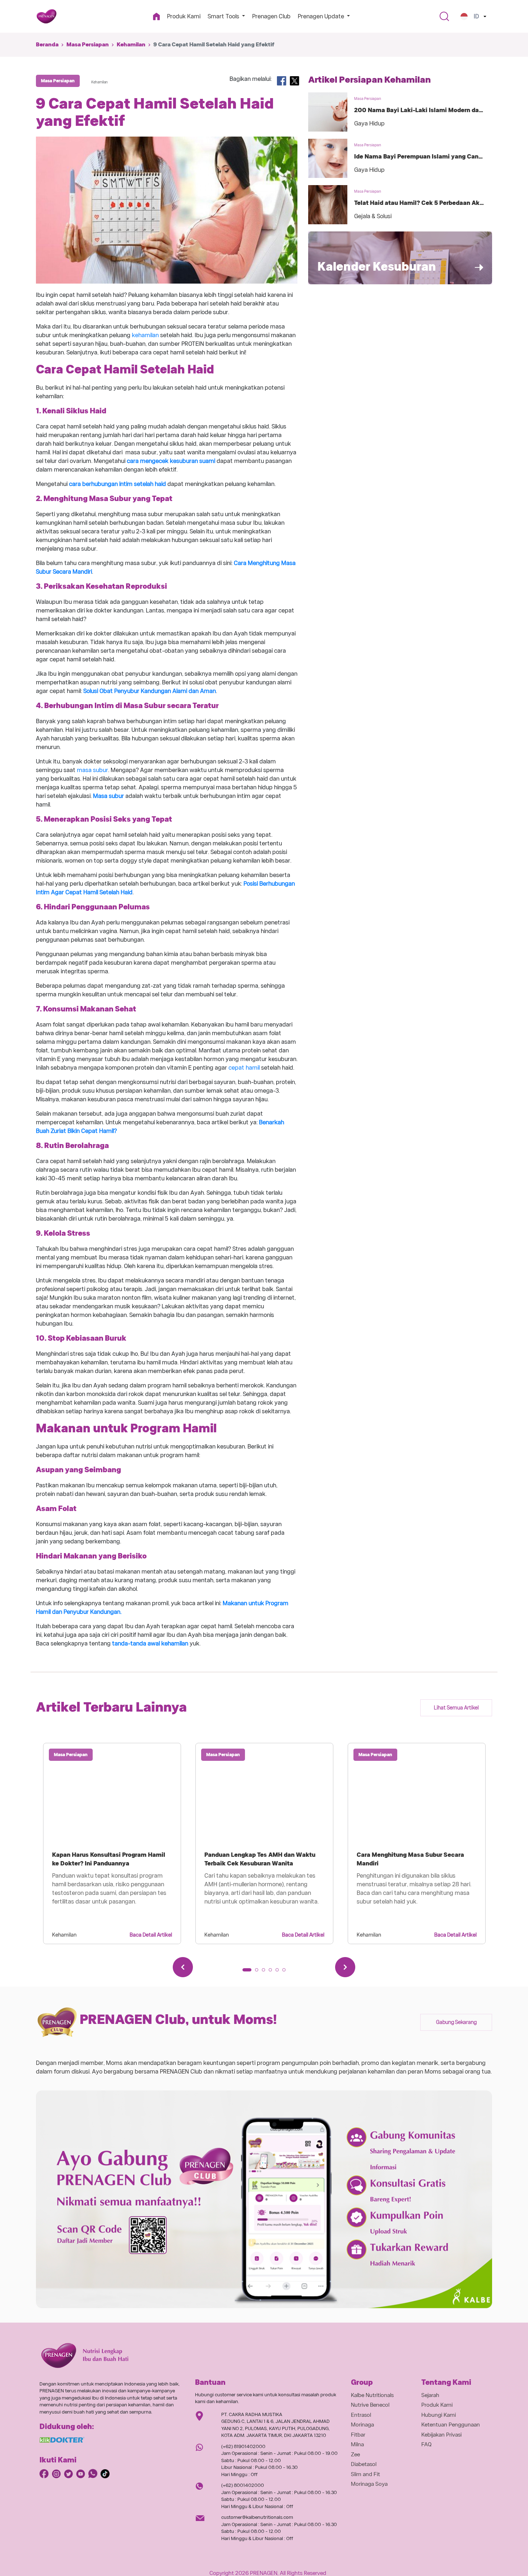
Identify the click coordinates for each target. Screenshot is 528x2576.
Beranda (47, 45)
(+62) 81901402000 (243, 2446)
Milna (357, 2444)
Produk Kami (184, 16)
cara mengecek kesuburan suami (171, 461)
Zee (355, 2455)
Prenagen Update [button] (322, 16)
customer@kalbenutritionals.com (257, 2517)
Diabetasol (364, 2464)
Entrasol (361, 2415)
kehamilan (145, 335)
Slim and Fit (365, 2474)
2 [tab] (259, 1972)
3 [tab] (266, 1972)
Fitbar (358, 2435)
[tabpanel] (112, 1843)
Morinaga (362, 2425)
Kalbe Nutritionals (372, 2395)
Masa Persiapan (88, 45)
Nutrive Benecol (370, 2405)
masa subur (92, 770)
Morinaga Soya (369, 2484)
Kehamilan (131, 45)
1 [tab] (246, 1972)
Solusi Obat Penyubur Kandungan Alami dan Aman (150, 691)
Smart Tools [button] (224, 16)
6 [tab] (286, 1972)
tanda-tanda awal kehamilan (150, 1643)
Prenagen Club (271, 16)
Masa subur (109, 796)
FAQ (427, 2444)
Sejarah (430, 2395)
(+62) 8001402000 (243, 2485)
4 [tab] (273, 1972)
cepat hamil (244, 1068)
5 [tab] (279, 1972)
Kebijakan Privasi (441, 2435)
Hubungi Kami (439, 2415)
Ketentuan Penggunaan (451, 2425)
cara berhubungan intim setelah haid (117, 484)
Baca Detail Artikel (151, 1935)
